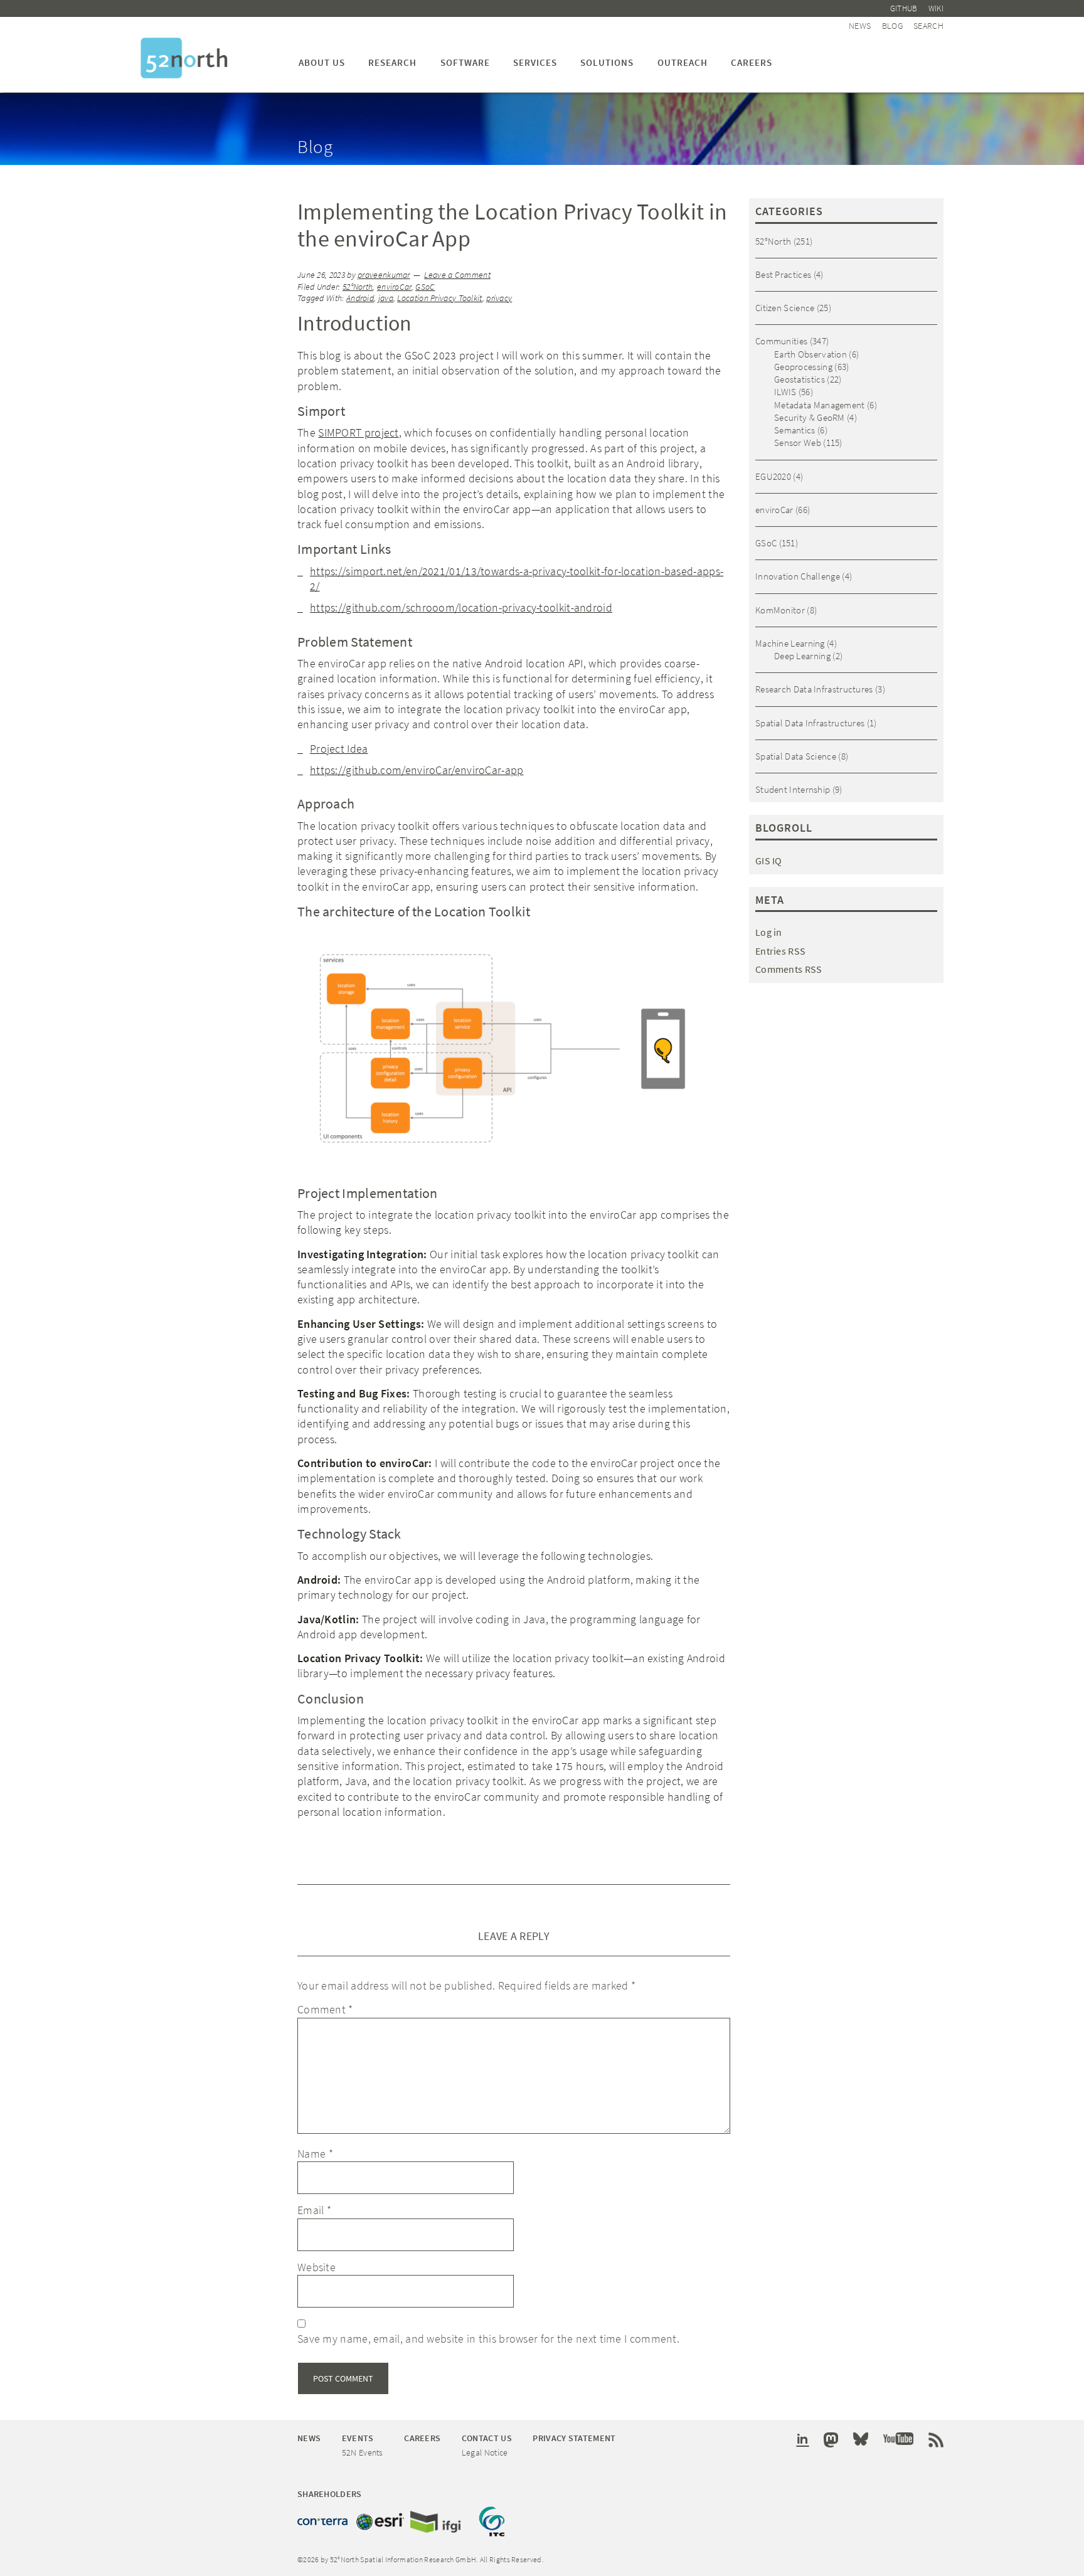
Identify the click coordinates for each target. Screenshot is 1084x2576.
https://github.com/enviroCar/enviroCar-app (417, 770)
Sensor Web (798, 443)
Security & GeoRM (810, 417)
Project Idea (339, 749)
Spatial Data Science (796, 756)
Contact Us (487, 2438)
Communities (781, 341)
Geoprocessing (803, 367)
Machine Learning (790, 643)
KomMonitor (780, 610)
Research (392, 62)
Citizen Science (785, 308)
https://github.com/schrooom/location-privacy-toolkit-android (461, 607)
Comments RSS (789, 969)
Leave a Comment (457, 275)
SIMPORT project (359, 432)
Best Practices (783, 274)
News (860, 26)
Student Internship (793, 789)
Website (316, 2267)
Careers (752, 62)
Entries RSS (780, 951)
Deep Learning (802, 656)
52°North (358, 287)
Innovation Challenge (798, 576)
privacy (499, 298)
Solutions (607, 62)
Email (314, 2210)
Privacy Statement (574, 2438)
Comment (325, 2009)
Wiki (936, 8)
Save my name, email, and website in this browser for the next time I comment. (488, 2339)
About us (322, 62)
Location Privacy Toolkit (439, 298)
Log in (769, 932)
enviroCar (394, 287)
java (386, 298)
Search (928, 26)
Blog (892, 26)
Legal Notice (485, 2452)
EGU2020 (773, 476)
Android (360, 298)
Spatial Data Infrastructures (810, 723)
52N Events (363, 2452)
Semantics (795, 430)
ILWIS (785, 392)
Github (904, 8)
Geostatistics (800, 379)
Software (465, 62)
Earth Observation (810, 354)
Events (358, 2438)
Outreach (683, 62)
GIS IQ (769, 861)
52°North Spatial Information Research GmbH (184, 58)
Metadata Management (820, 405)
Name (315, 2154)
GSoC (425, 287)
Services (535, 62)
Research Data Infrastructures (814, 689)
